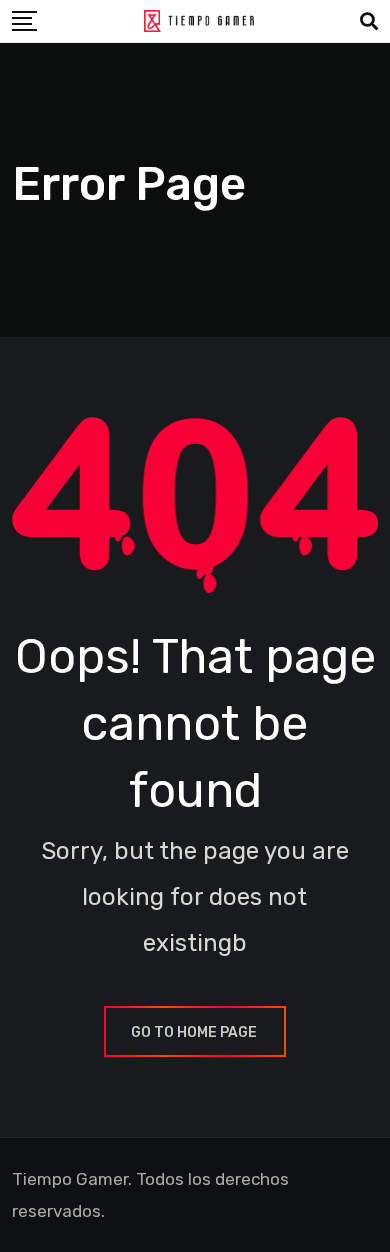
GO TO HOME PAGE (194, 1032)
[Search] (369, 22)
